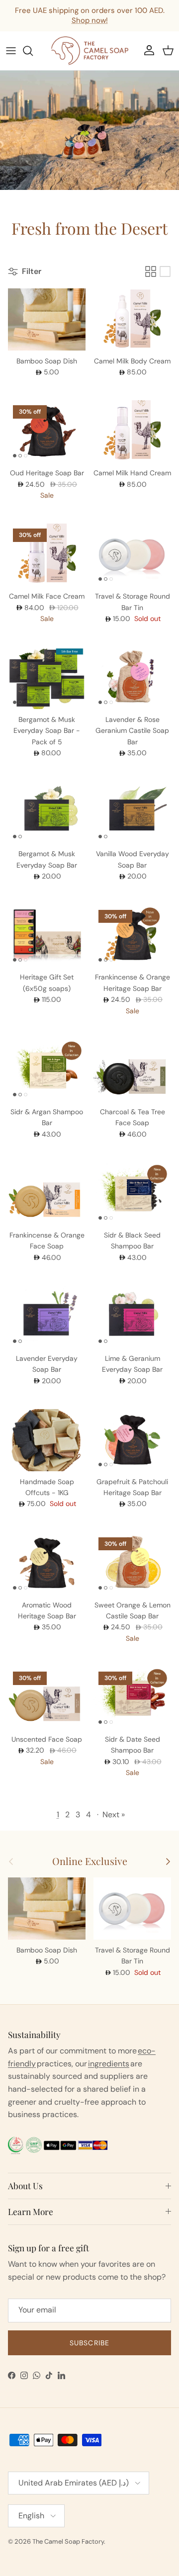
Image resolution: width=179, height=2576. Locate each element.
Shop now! (90, 20)
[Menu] (11, 51)
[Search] (33, 51)
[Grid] (151, 271)
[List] (165, 271)
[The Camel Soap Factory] (90, 51)
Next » (114, 1815)
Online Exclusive (90, 1862)
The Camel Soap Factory (68, 2541)
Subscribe (89, 2343)
